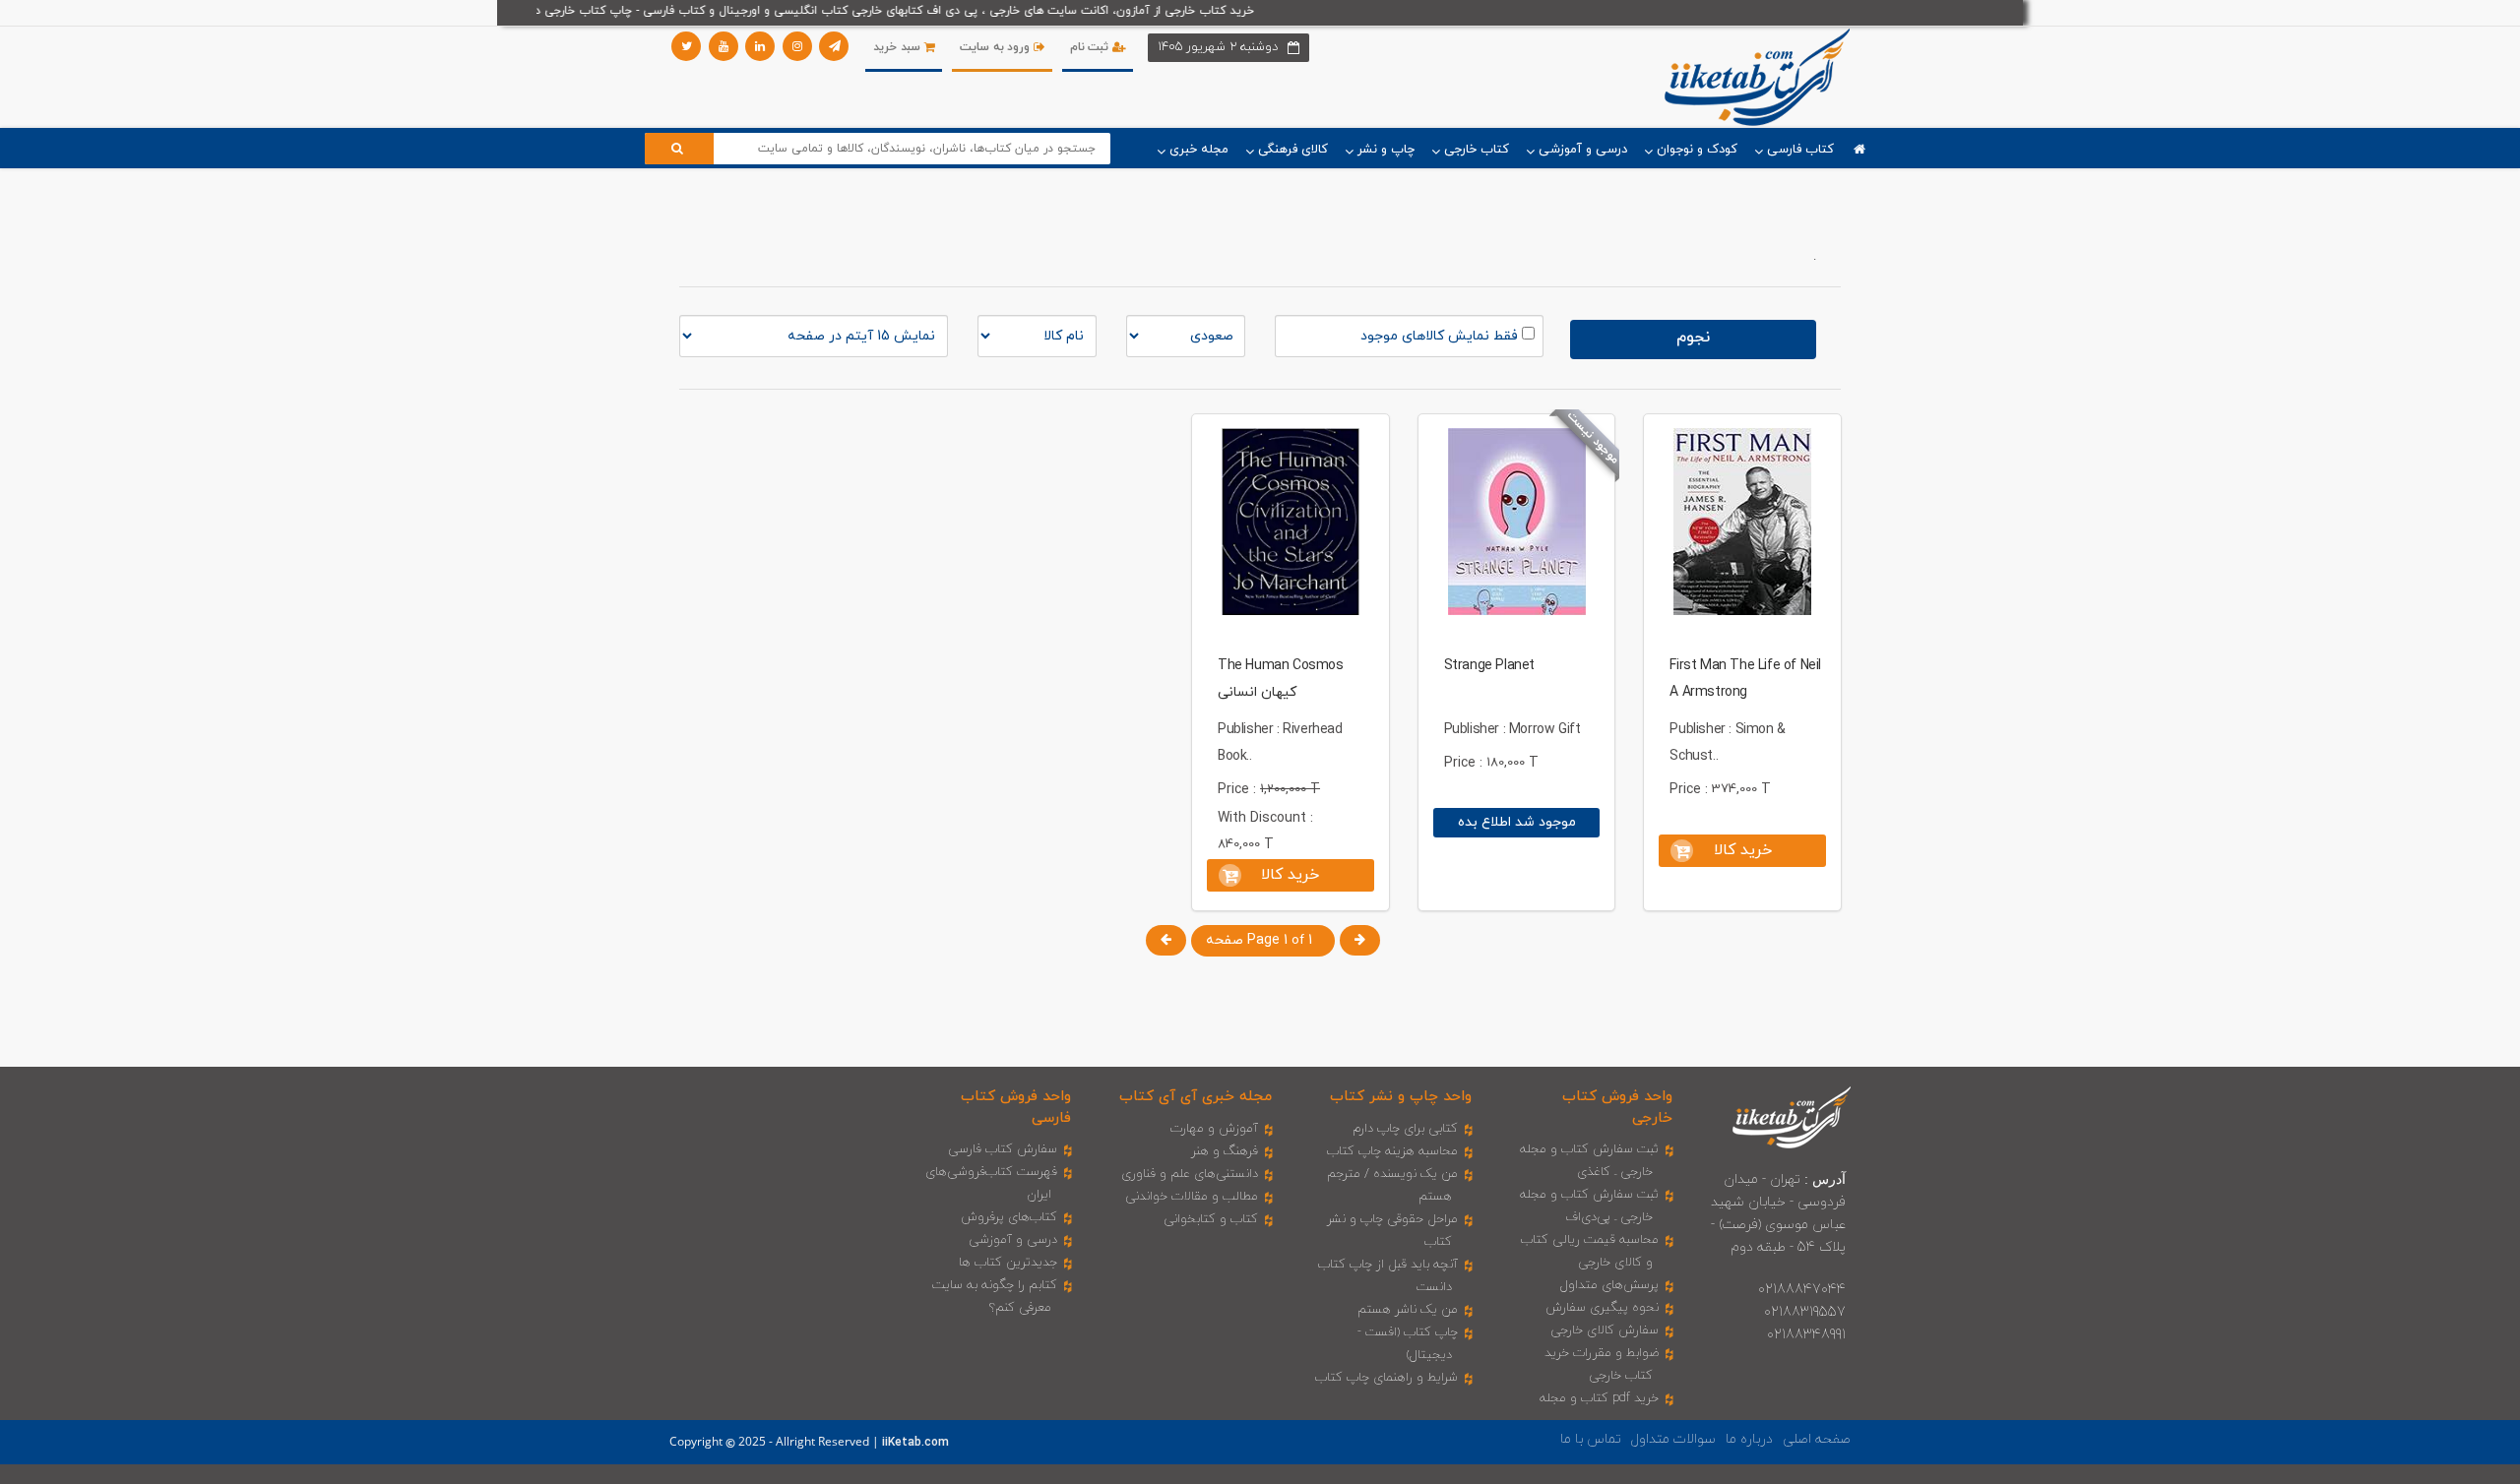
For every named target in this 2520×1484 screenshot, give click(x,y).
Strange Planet (1489, 666)
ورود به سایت (997, 47)
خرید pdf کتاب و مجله (1599, 1398)
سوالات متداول (1673, 1439)
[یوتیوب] (724, 46)
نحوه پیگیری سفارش (1602, 1308)
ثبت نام (1091, 47)
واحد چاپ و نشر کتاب (1401, 1097)
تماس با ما (1591, 1439)
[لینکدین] (760, 46)
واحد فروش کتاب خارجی (1617, 1107)
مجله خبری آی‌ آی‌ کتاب (1196, 1097)
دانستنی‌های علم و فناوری (1190, 1174)
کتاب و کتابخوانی (1211, 1219)
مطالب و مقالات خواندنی (1192, 1197)
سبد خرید (898, 47)
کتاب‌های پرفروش (1009, 1217)
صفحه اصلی (1817, 1439)
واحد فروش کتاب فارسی (1016, 1107)
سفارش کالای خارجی (1605, 1330)
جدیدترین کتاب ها (1008, 1263)
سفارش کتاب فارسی (1003, 1149)
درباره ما (1749, 1439)
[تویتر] (686, 46)
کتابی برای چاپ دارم (1405, 1129)
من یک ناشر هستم (1408, 1310)
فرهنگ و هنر (1225, 1151)
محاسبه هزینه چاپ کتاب (1392, 1151)
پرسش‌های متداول (1609, 1285)
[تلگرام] (834, 46)
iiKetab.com (915, 1443)
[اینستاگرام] (797, 46)
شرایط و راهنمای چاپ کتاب (1386, 1378)
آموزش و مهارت (1214, 1129)
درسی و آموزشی (1013, 1240)
